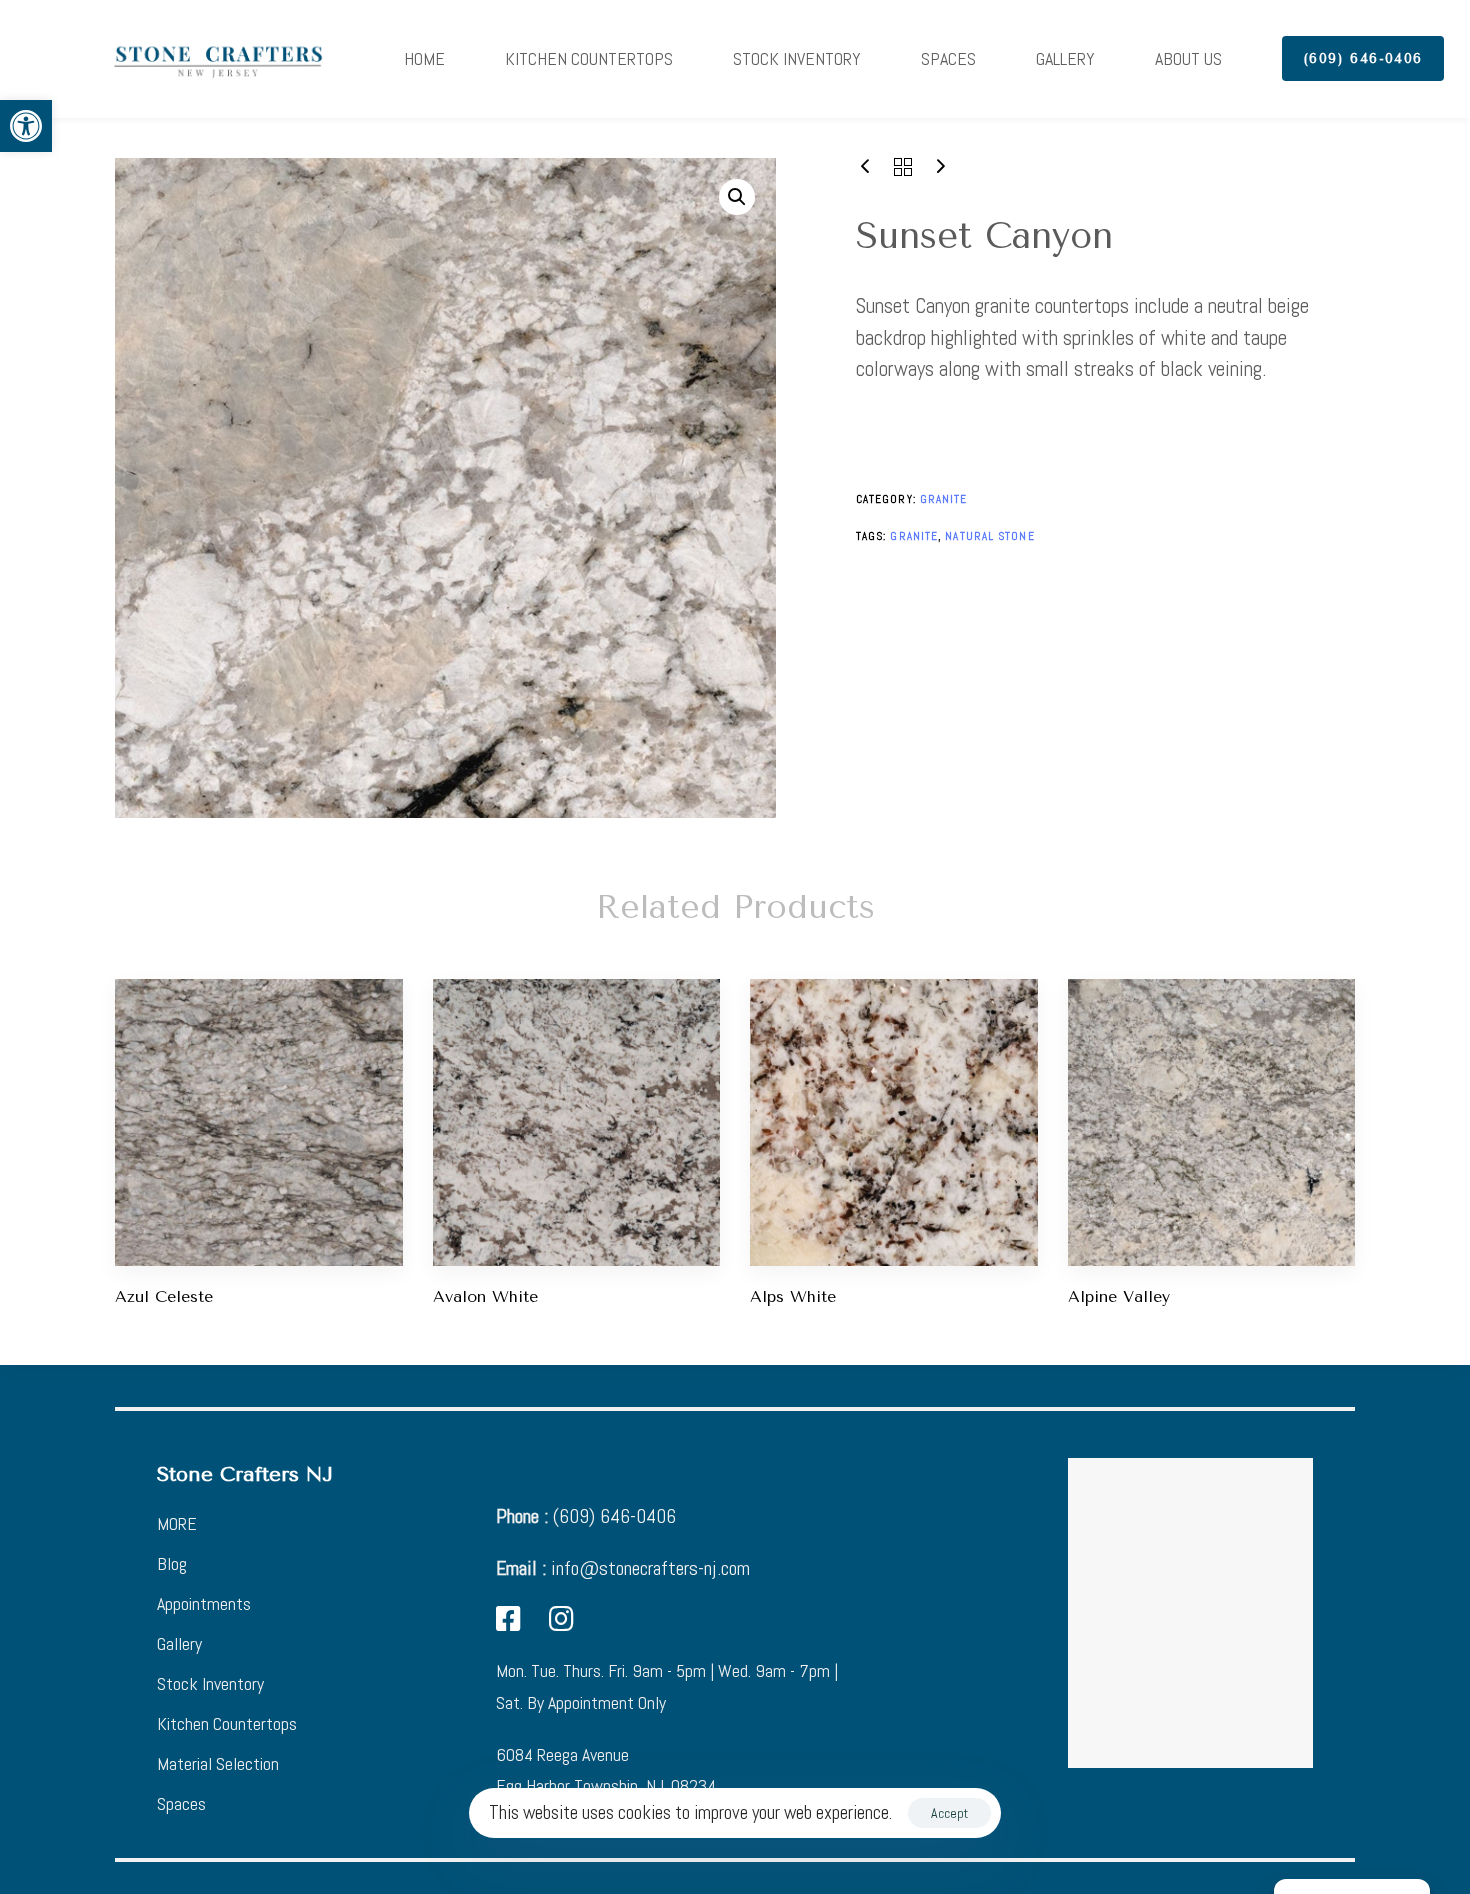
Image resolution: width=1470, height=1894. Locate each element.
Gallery (1065, 58)
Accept (949, 1813)
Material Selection (218, 1763)
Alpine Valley (1119, 1296)
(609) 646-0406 (586, 1516)
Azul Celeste (164, 1296)
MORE (177, 1523)
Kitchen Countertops (589, 58)
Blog (172, 1563)
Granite (944, 499)
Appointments (204, 1603)
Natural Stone (989, 536)
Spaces (948, 58)
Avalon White (485, 1296)
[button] (26, 126)
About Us (1188, 58)
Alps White (793, 1296)
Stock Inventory (797, 58)
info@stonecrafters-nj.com (623, 1568)
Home (424, 58)
